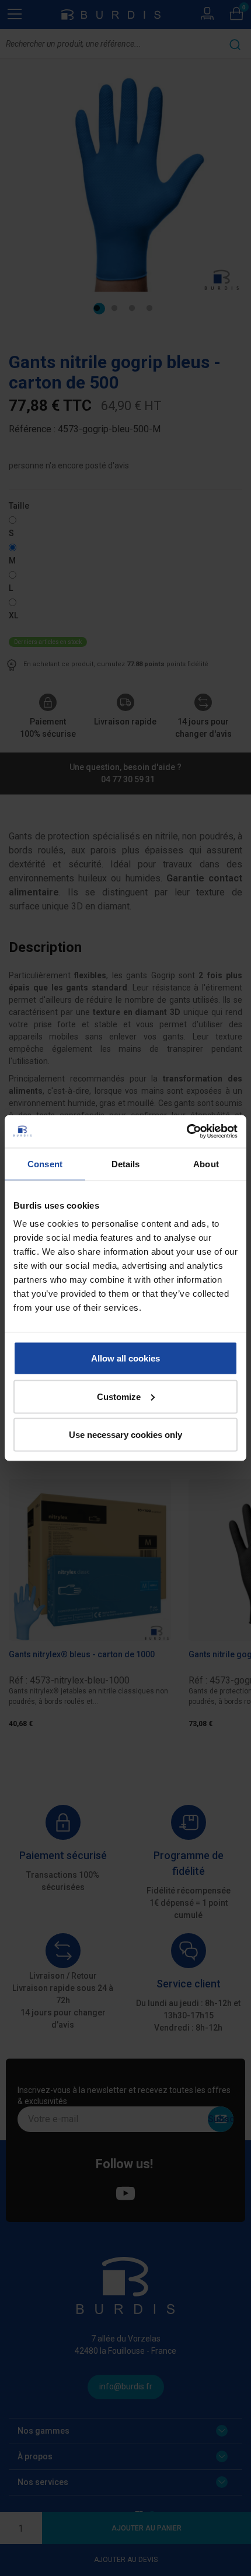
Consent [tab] (45, 1163)
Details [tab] (126, 1163)
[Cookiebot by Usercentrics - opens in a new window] (186, 1132)
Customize (119, 1396)
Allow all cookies (125, 1358)
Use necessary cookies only (125, 1435)
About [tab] (206, 1163)
